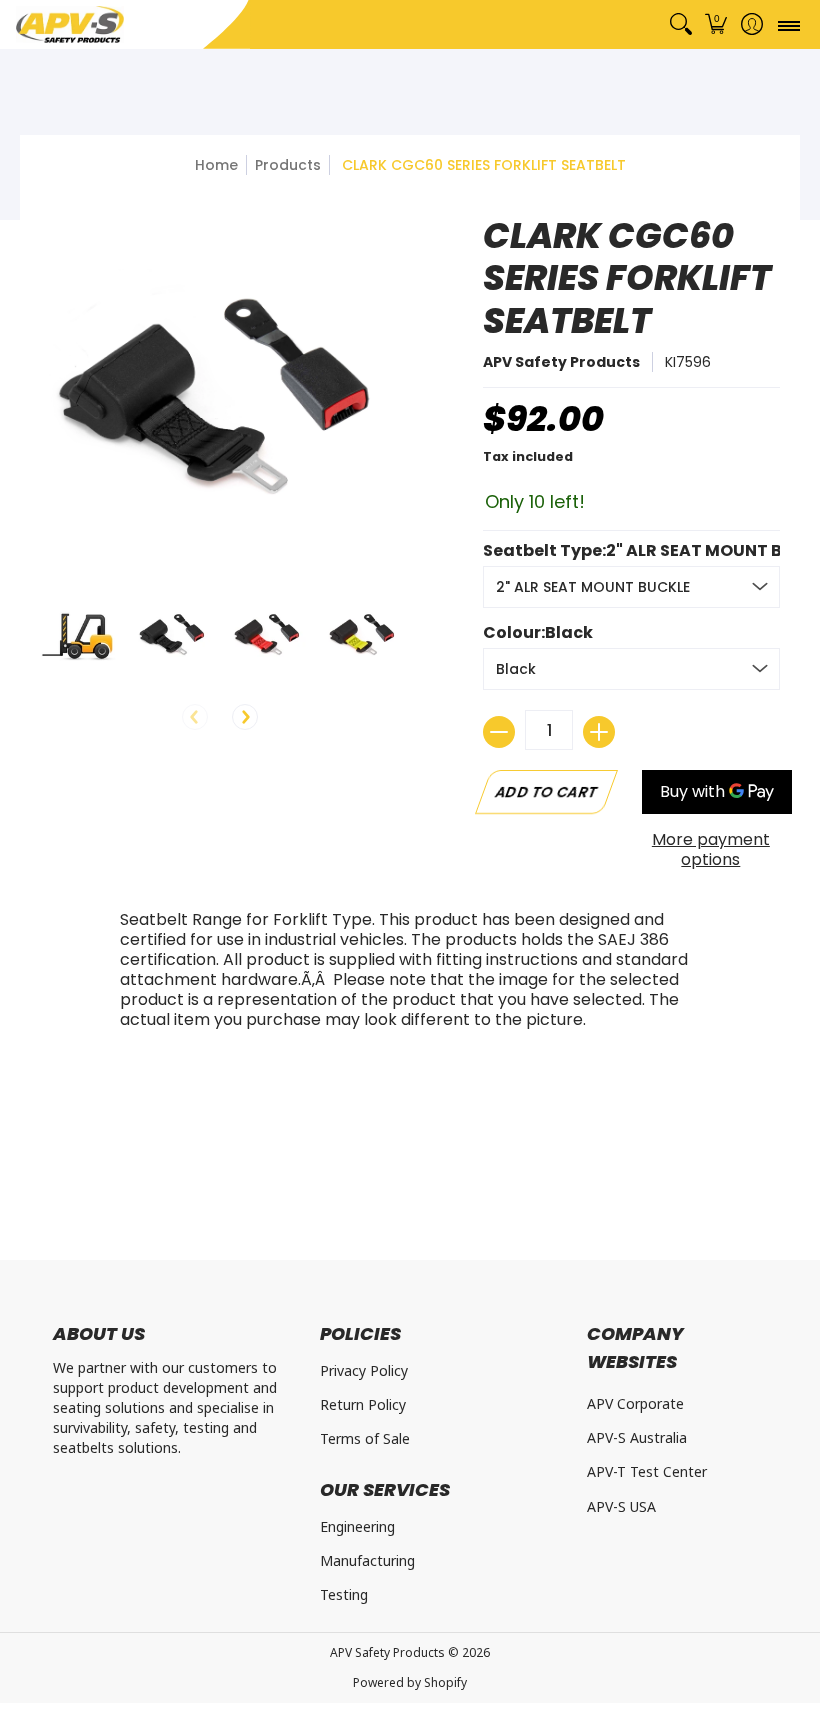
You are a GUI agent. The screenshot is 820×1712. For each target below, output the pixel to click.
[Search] (680, 24)
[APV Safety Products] (70, 24)
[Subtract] (499, 732)
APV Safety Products (561, 362)
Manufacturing (367, 1560)
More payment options (711, 850)
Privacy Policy (364, 1370)
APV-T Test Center (647, 1471)
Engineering (357, 1526)
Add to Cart (547, 792)
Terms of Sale (365, 1438)
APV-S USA (621, 1506)
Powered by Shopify (410, 1682)
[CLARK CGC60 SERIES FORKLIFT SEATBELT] (77, 634)
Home (216, 165)
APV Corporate (635, 1403)
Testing (344, 1594)
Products (288, 165)
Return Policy (363, 1404)
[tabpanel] (410, 975)
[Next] (245, 717)
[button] (716, 24)
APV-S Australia (637, 1437)
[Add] (599, 732)
